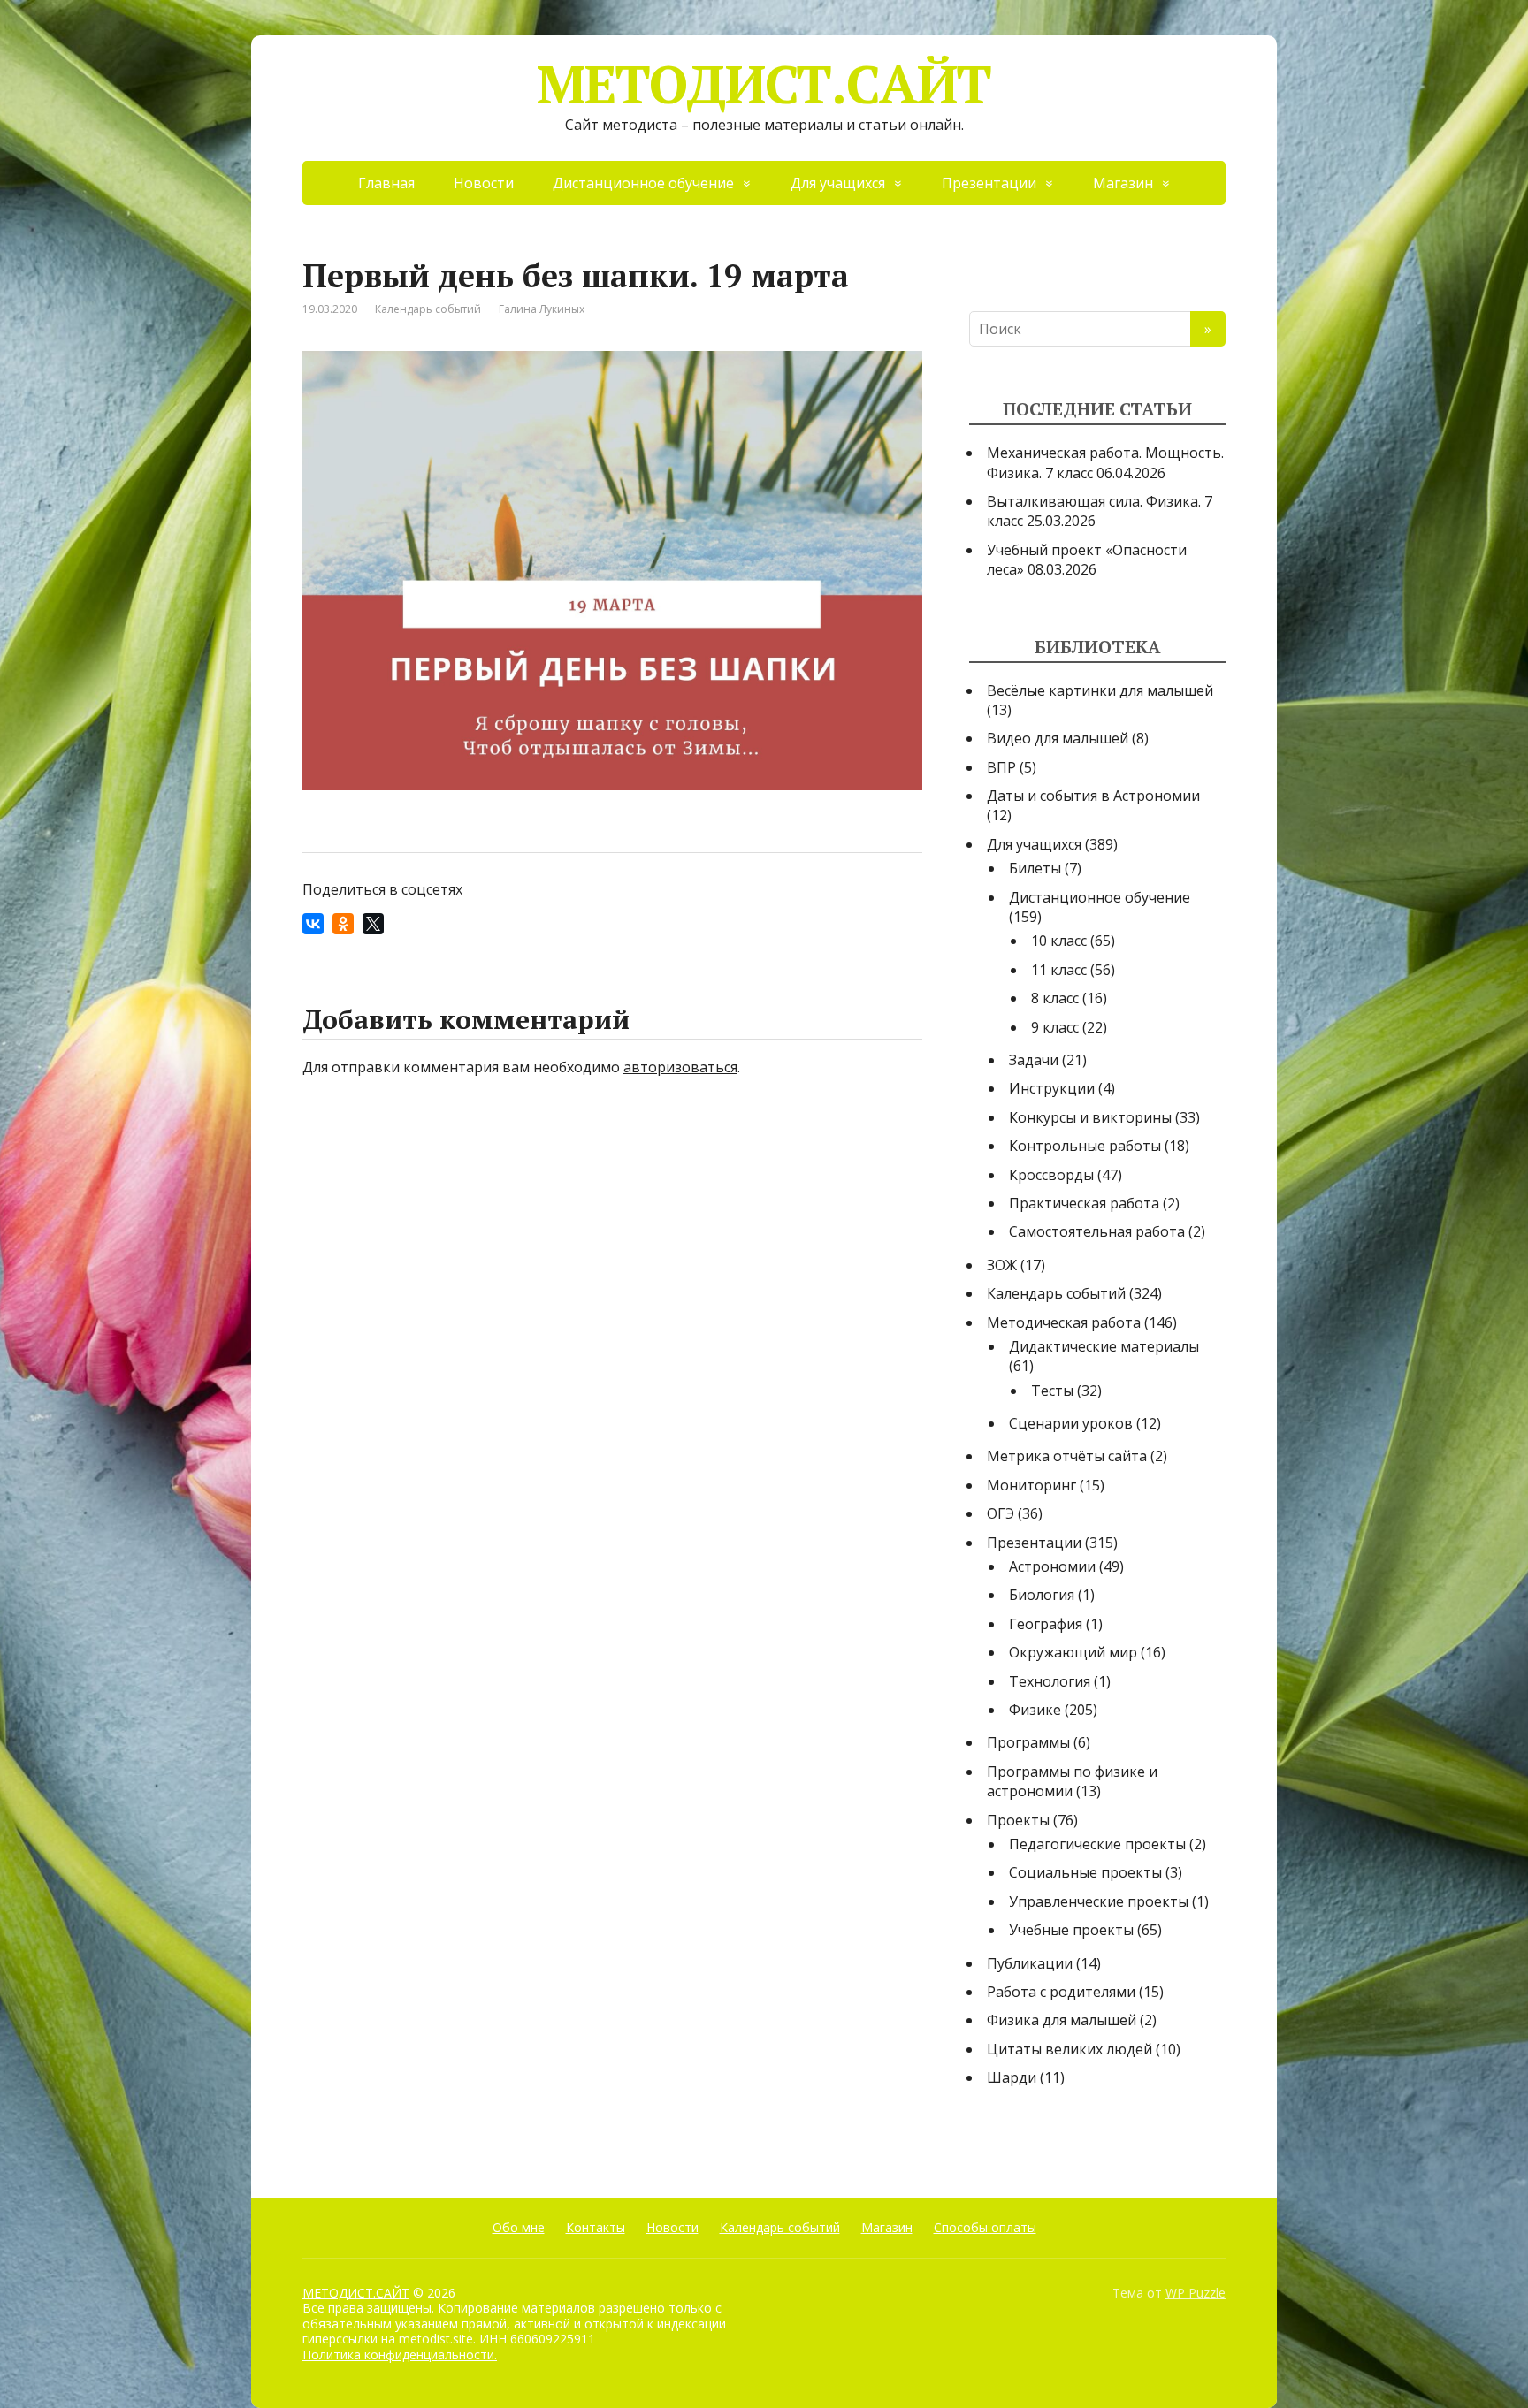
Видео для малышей (1058, 738)
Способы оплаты (985, 2227)
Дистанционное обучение (643, 183)
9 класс (1055, 1027)
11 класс (1059, 970)
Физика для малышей (1062, 2020)
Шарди (1012, 2077)
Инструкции (1052, 1088)
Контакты (596, 2227)
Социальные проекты (1085, 1872)
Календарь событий (428, 309)
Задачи (1034, 1060)
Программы (1028, 1742)
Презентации (989, 183)
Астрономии (1052, 1566)
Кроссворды (1051, 1175)
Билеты (1035, 868)
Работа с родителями (1061, 1992)
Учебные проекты (1071, 1930)
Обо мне (519, 2227)
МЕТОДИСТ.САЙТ (764, 84)
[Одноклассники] (343, 924)
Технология (1050, 1681)
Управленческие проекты (1099, 1901)
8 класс (1055, 998)
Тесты (1052, 1391)
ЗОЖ (1002, 1265)
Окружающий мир (1073, 1652)
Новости (484, 183)
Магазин (1123, 183)
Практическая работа (1084, 1203)
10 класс (1059, 941)
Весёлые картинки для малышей (1100, 690)
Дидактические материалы (1104, 1346)
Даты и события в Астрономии (1093, 796)
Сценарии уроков (1071, 1423)
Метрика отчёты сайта (1067, 1456)
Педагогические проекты (1097, 1844)
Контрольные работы (1085, 1146)
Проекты (1018, 1820)
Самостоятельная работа (1097, 1231)
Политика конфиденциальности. (400, 2355)
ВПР (1001, 767)
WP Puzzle (1196, 2293)
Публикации (1030, 1963)
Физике (1035, 1710)
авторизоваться (680, 1067)
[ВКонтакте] (313, 924)
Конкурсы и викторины (1090, 1117)
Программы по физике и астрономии (1072, 1781)
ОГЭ (1001, 1513)
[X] (373, 924)
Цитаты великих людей (1070, 2049)
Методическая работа (1064, 1322)
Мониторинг (1031, 1485)
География (1046, 1624)
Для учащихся (838, 183)
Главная (386, 183)
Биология (1042, 1595)
